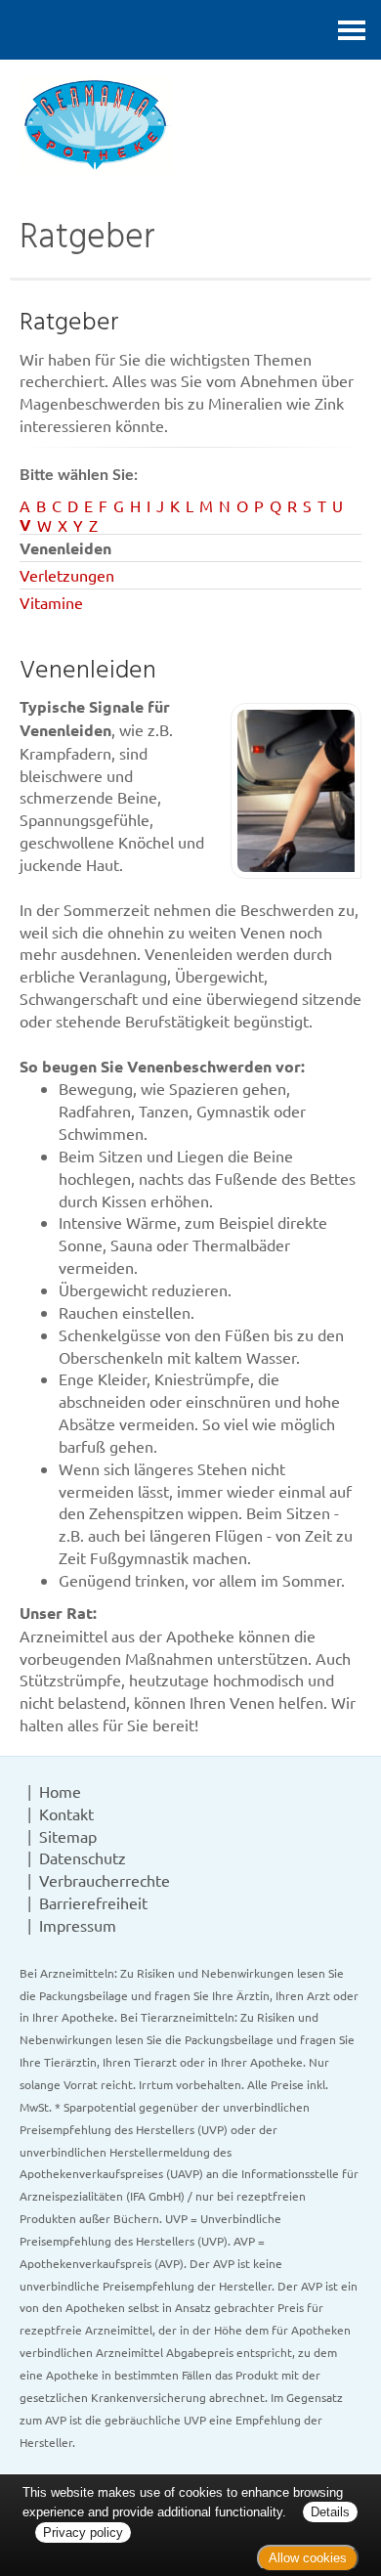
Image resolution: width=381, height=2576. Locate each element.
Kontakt (66, 1813)
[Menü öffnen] (352, 30)
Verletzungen (67, 575)
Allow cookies (308, 2558)
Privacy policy (83, 2532)
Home (60, 1791)
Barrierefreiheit (93, 1902)
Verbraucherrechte (105, 1880)
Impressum (78, 1925)
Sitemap (68, 1836)
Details (330, 2512)
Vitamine (51, 602)
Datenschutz (83, 1857)
